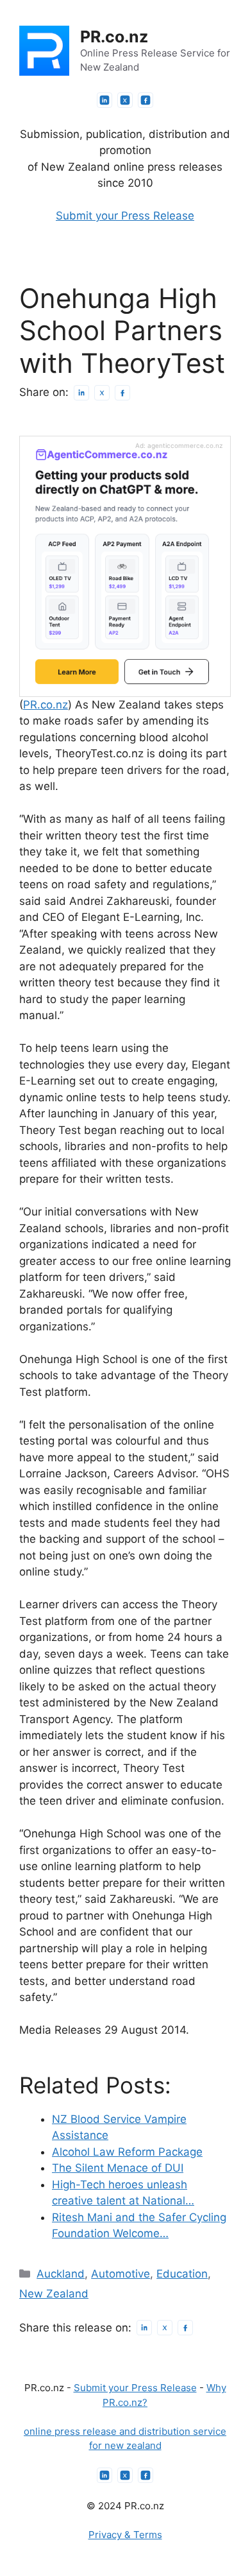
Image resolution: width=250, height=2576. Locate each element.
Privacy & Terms (125, 2535)
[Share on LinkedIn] (81, 393)
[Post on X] (102, 393)
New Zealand (54, 2294)
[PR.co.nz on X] (125, 100)
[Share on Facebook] (122, 393)
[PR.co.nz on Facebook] (146, 100)
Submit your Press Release (125, 216)
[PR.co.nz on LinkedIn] (104, 100)
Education (182, 2274)
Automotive (121, 2274)
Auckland (61, 2274)
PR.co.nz (114, 37)
